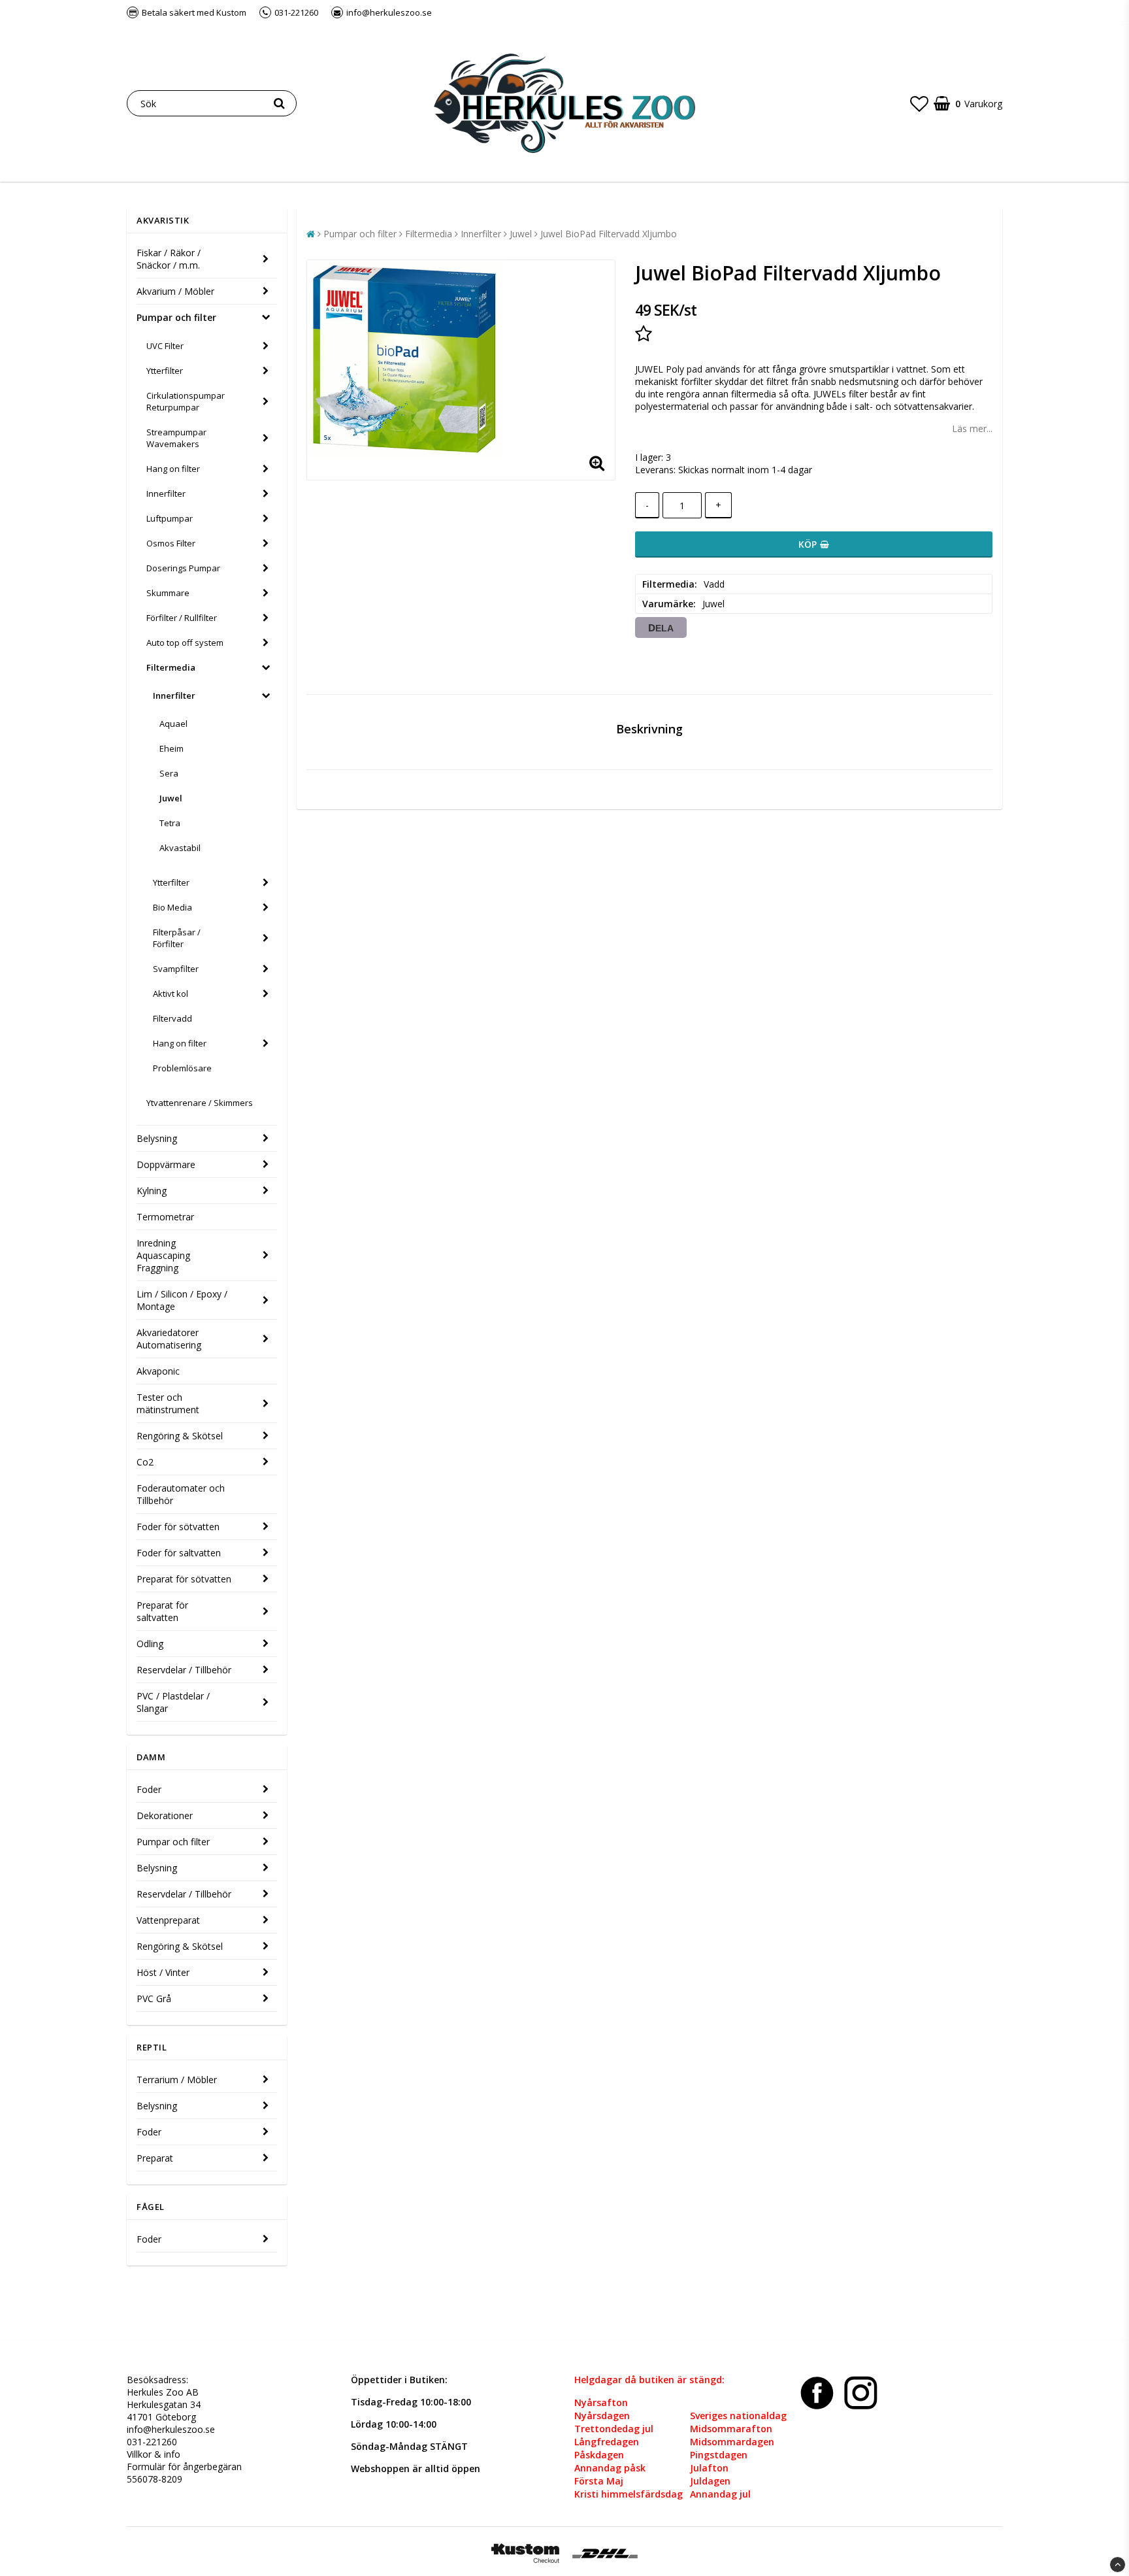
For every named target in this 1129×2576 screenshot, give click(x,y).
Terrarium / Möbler (177, 2080)
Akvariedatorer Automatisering (169, 1339)
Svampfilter (176, 969)
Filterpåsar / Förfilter (177, 938)
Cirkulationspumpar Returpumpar (186, 401)
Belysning (157, 1138)
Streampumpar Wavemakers (176, 438)
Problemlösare (182, 1068)
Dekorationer (165, 1815)
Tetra (170, 823)
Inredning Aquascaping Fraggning (163, 1255)
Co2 (145, 1462)
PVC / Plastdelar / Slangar (173, 1702)
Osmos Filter (171, 543)
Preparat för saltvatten (162, 1611)
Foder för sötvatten (178, 1527)
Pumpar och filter (176, 317)
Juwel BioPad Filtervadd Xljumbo (609, 234)
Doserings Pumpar (183, 568)
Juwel (171, 798)
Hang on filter (173, 469)
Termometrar (165, 1217)
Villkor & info (154, 2454)
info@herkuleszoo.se (171, 2429)
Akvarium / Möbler (175, 291)
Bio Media (172, 907)
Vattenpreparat (168, 1920)
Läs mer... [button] (972, 428)
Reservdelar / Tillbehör (184, 1670)
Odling (150, 1644)
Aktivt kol (171, 994)
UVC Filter (165, 346)
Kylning (152, 1191)
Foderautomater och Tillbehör (181, 1494)
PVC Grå (154, 1999)
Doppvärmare (166, 1164)
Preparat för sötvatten (184, 1579)
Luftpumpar (170, 518)
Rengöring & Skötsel (180, 1436)
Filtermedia (171, 667)
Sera (169, 773)
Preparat (155, 2158)
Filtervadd (172, 1018)
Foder (149, 1789)
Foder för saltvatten (179, 1553)
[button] (919, 103)
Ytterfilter (165, 371)
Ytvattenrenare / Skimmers (200, 1103)
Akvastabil (180, 848)
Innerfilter (166, 493)
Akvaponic (158, 1371)
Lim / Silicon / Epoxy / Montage (182, 1300)
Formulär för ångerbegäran (184, 2467)
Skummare (168, 593)
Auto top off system (185, 643)
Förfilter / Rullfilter (182, 618)
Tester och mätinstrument (168, 1403)
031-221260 (152, 2442)
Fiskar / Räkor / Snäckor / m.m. (169, 259)
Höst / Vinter (163, 1972)
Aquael (173, 724)
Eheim (172, 748)
